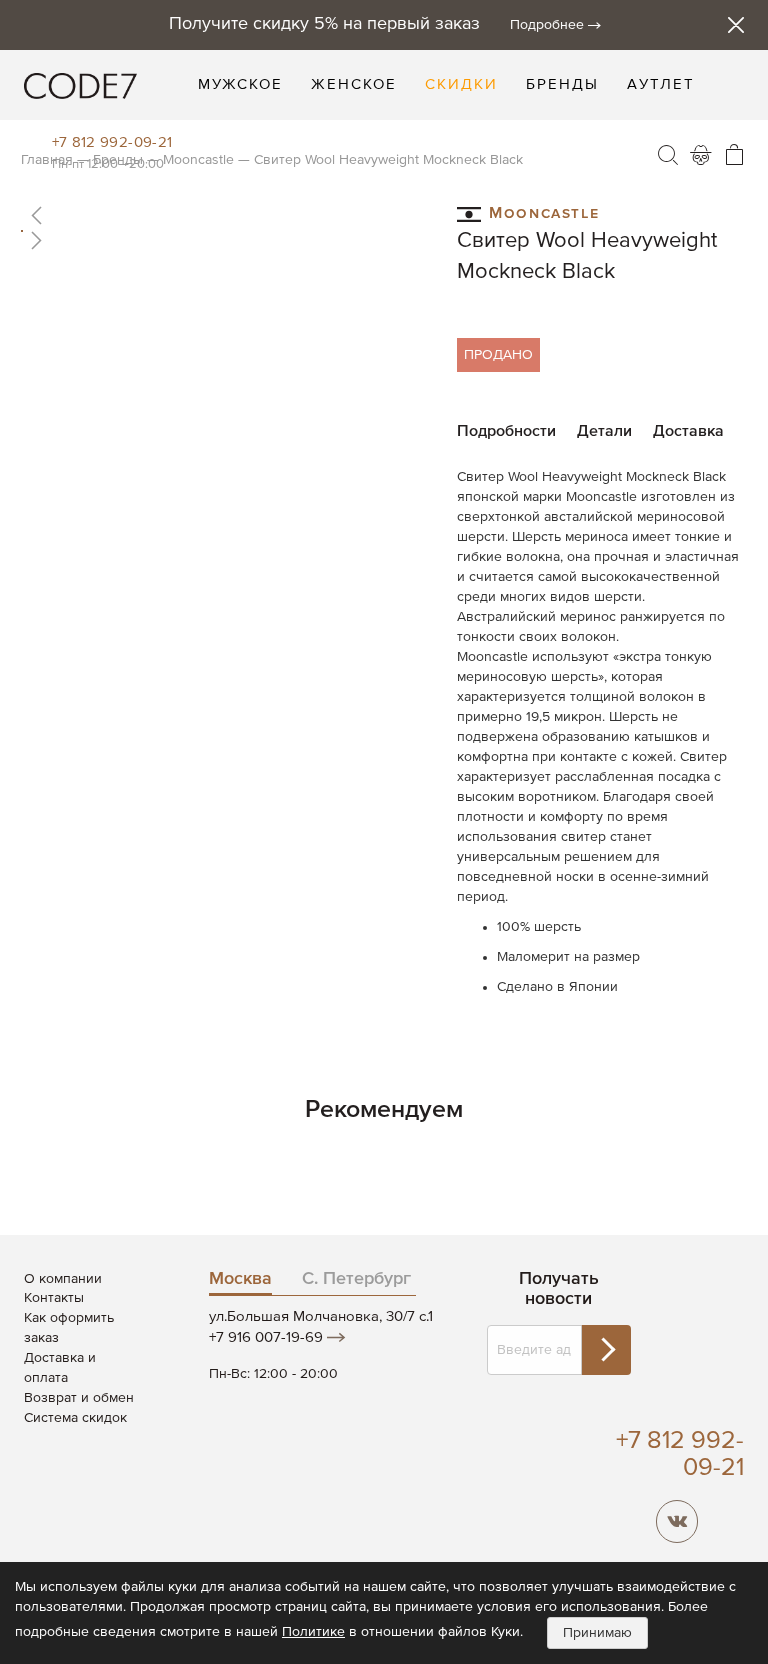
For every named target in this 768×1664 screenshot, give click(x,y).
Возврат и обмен (79, 1398)
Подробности (506, 432)
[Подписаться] (606, 1350)
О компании (63, 1279)
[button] (227, 215)
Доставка (688, 432)
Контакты (54, 1298)
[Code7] (80, 85)
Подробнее (547, 25)
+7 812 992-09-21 (112, 142)
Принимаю (597, 1633)
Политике (313, 1632)
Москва (240, 1279)
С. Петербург (356, 1279)
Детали (604, 432)
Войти (701, 155)
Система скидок (75, 1418)
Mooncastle (544, 211)
